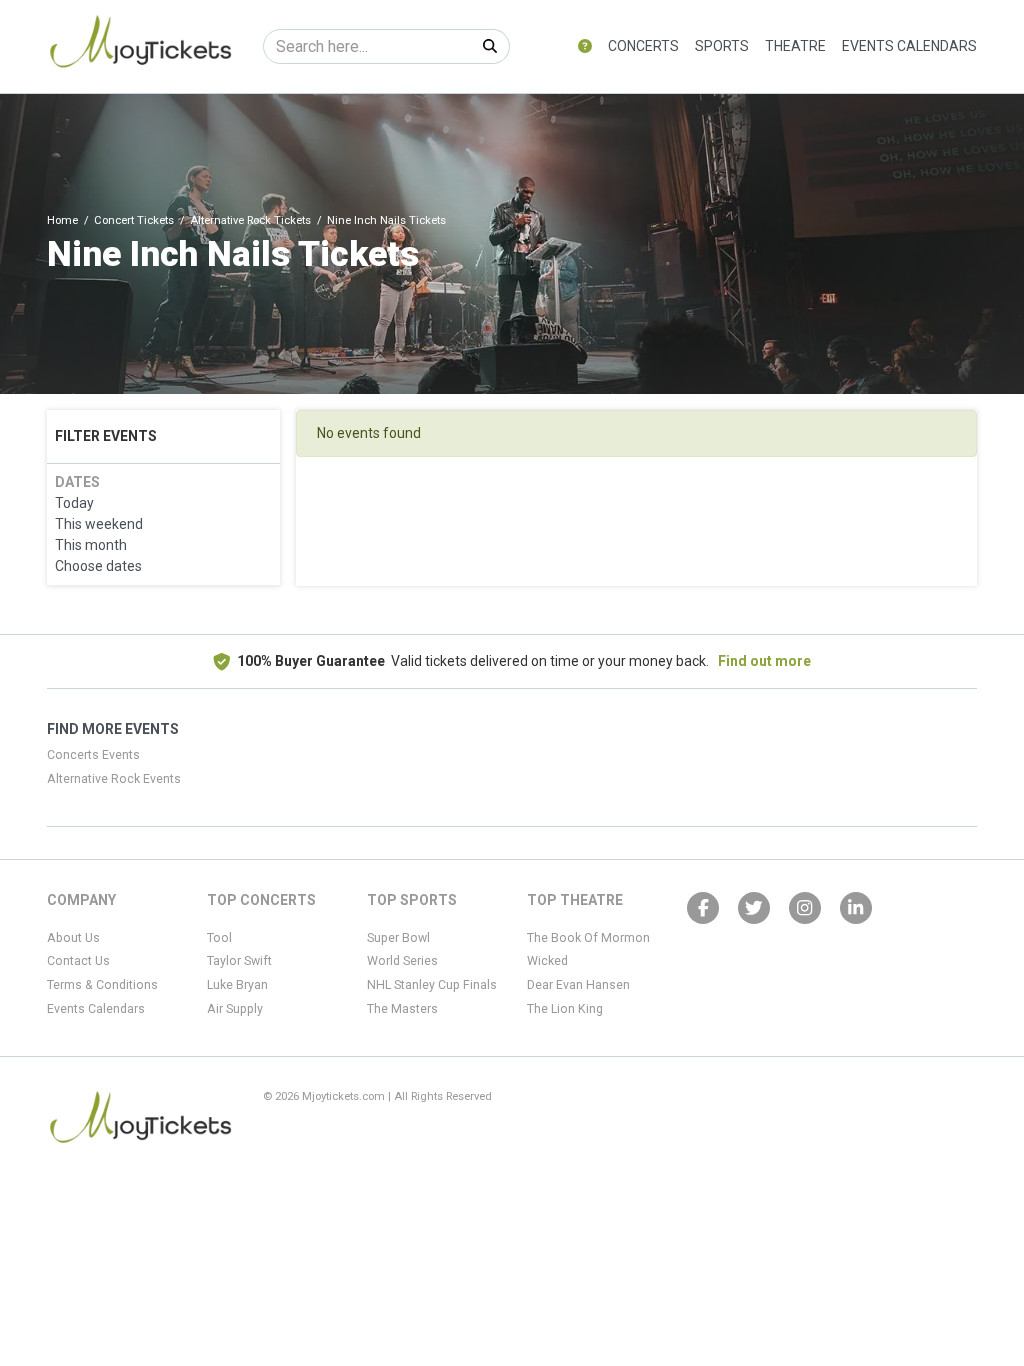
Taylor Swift (239, 961)
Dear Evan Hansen (578, 985)
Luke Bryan (237, 985)
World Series (402, 961)
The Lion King (565, 1009)
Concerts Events (93, 755)
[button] (585, 46)
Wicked (547, 961)
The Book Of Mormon (588, 938)
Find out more (764, 661)
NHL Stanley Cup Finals (432, 985)
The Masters (402, 1009)
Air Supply (235, 1009)
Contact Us (78, 961)
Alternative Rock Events (114, 779)
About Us (73, 938)
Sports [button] (722, 46)
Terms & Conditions (102, 985)
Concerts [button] (643, 46)
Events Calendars (909, 46)
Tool (219, 938)
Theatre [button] (795, 46)
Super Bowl (398, 938)
